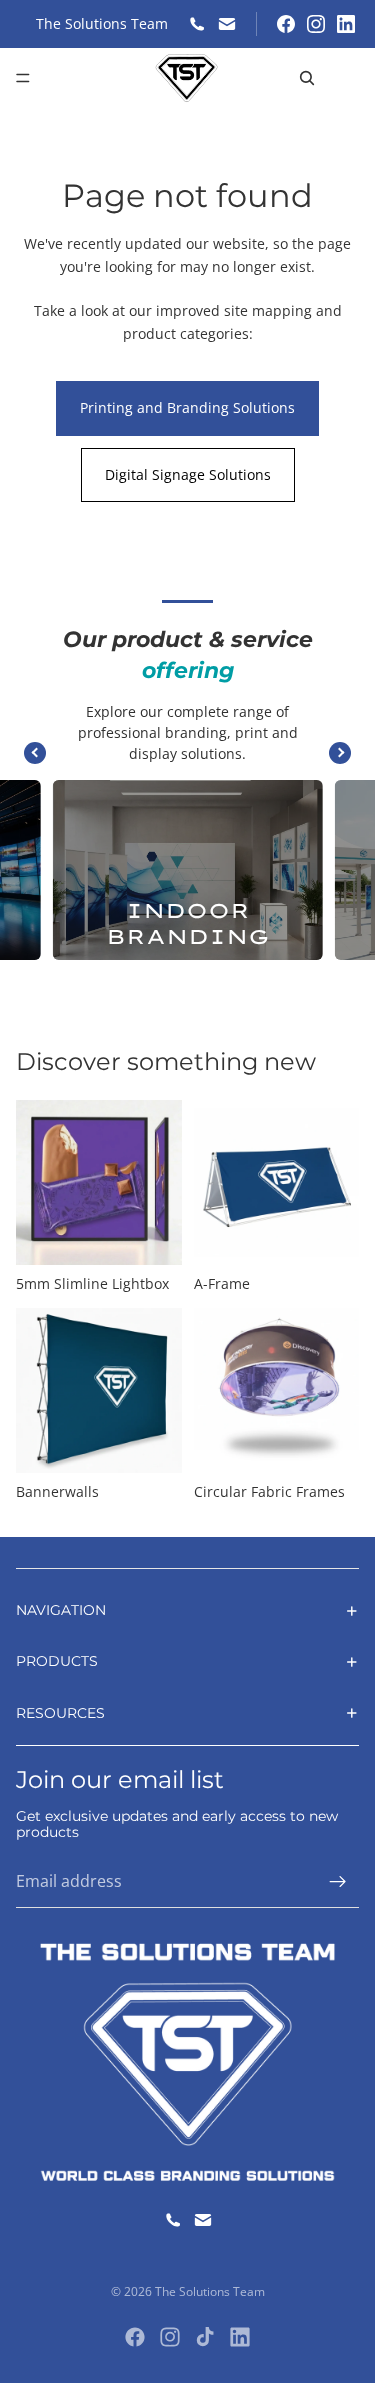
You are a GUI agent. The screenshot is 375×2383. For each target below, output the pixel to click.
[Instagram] (316, 24)
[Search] (307, 78)
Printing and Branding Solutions (187, 407)
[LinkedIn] (346, 24)
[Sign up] (338, 1882)
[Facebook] (286, 24)
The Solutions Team (210, 2291)
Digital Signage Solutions (188, 474)
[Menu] (23, 78)
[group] (187, 870)
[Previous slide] (35, 753)
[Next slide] (340, 753)
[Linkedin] (240, 2337)
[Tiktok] (205, 2337)
